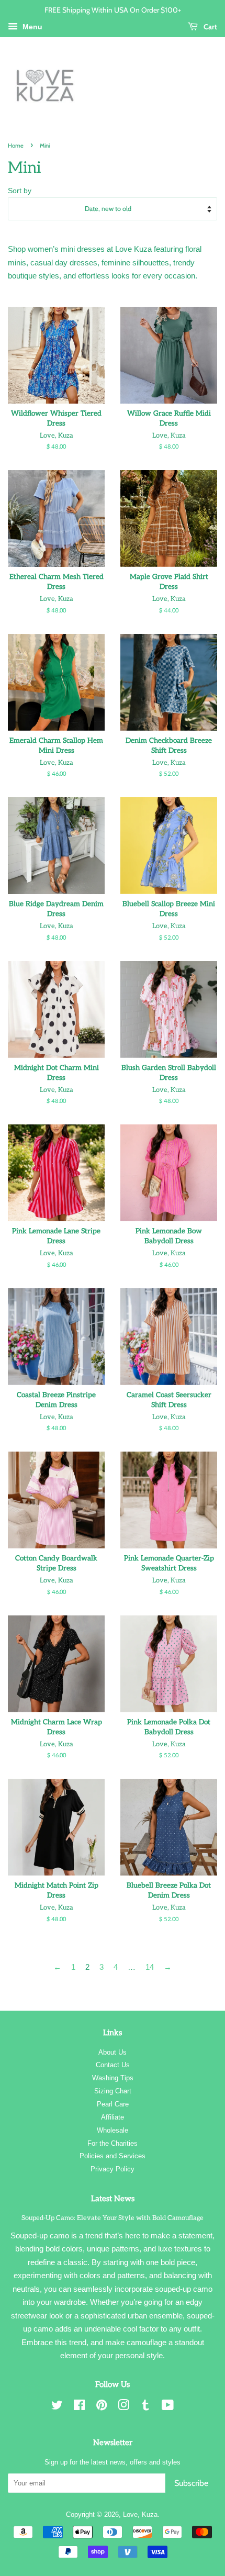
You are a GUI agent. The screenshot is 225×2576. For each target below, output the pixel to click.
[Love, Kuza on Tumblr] (145, 2407)
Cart (210, 26)
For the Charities (113, 2143)
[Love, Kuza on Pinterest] (102, 2407)
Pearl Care (113, 2104)
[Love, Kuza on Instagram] (123, 2407)
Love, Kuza (140, 2514)
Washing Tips (113, 2078)
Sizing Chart (113, 2091)
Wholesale (113, 2130)
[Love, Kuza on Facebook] (79, 2407)
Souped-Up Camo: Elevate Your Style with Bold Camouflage (113, 2218)
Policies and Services (113, 2156)
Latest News (113, 2199)
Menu (31, 27)
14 (150, 1967)
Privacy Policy (113, 2169)
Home (16, 146)
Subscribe (191, 2483)
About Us (113, 2052)
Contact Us (113, 2065)
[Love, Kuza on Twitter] (57, 2407)
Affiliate (113, 2117)
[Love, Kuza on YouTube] (168, 2407)
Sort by (20, 191)
